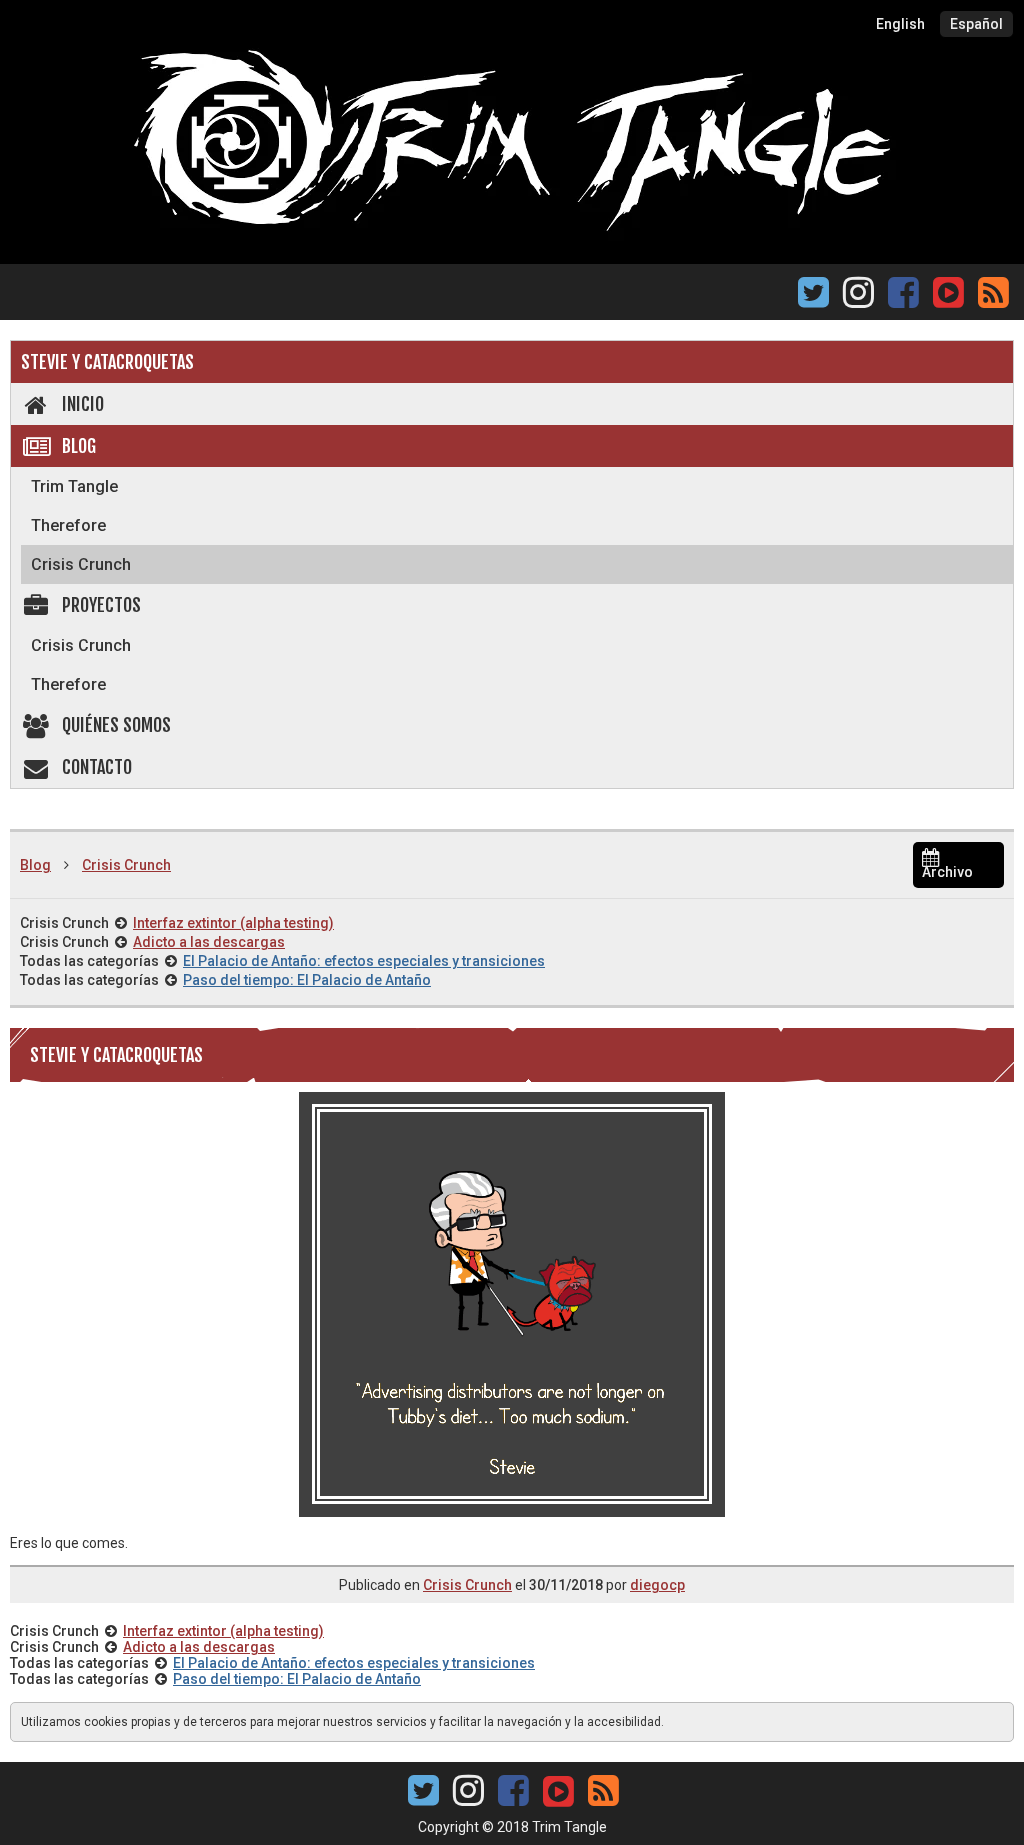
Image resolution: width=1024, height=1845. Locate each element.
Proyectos (101, 605)
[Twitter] (813, 298)
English (900, 24)
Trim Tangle (74, 486)
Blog (79, 446)
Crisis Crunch (81, 564)
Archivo (947, 872)
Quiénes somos (116, 725)
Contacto (97, 767)
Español (976, 24)
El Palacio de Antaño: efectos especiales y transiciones (364, 961)
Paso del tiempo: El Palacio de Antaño (307, 980)
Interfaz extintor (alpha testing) (233, 923)
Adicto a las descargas (209, 942)
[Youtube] (948, 290)
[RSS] (993, 298)
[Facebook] (903, 298)
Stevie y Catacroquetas (107, 362)
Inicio (83, 404)
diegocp (657, 1585)
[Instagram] (858, 298)
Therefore (68, 525)
